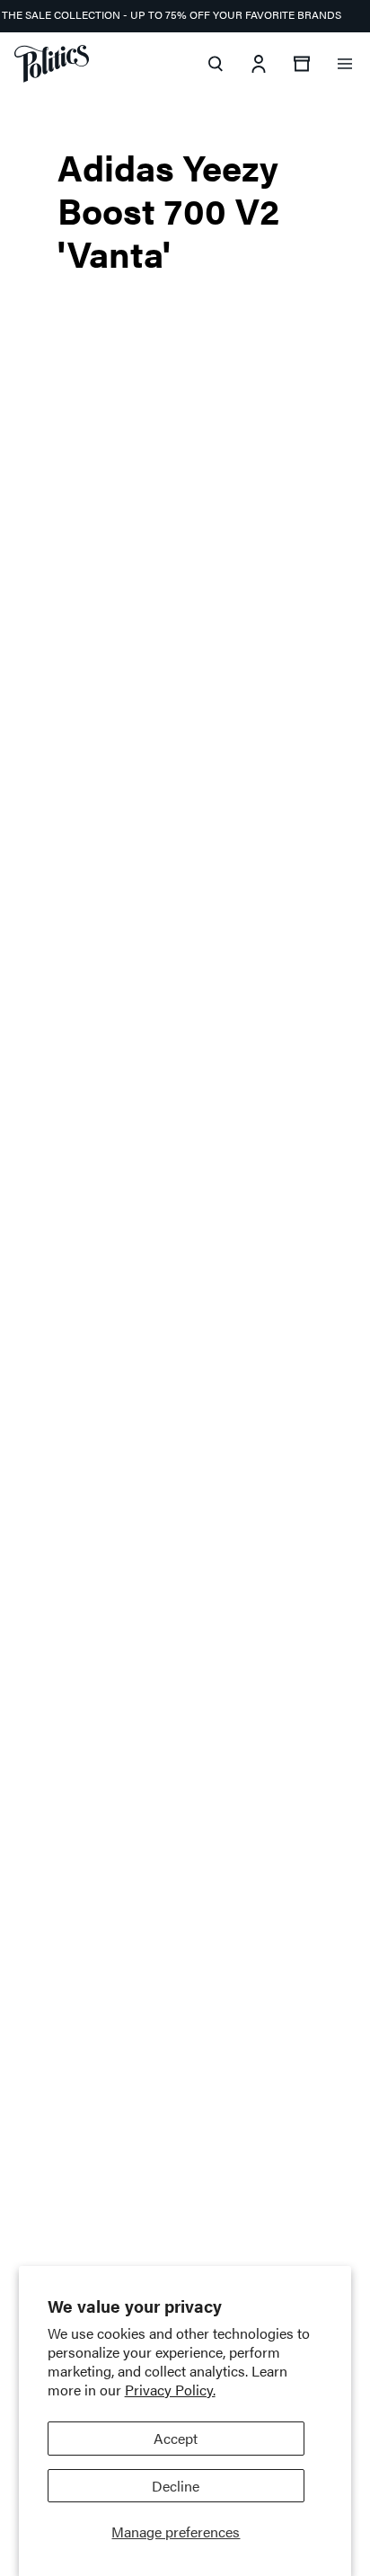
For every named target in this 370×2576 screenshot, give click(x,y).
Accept (176, 2438)
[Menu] (345, 64)
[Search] (216, 64)
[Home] (52, 64)
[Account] (259, 64)
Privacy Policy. (170, 2390)
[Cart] (302, 64)
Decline (176, 2486)
